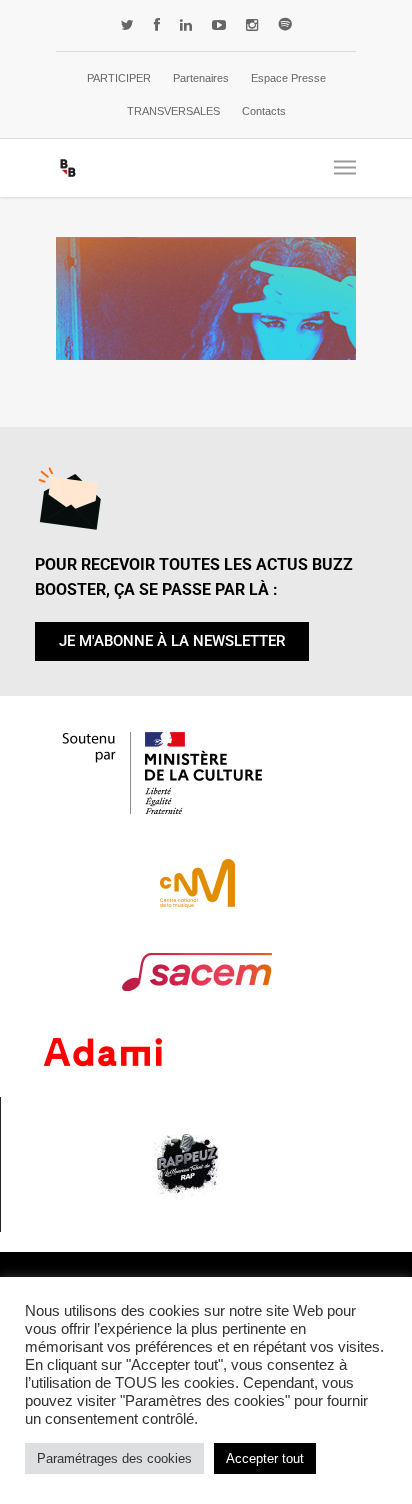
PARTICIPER (119, 78)
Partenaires (201, 78)
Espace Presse (288, 78)
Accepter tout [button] (265, 1458)
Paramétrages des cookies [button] (114, 1458)
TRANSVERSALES (173, 111)
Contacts (264, 111)
